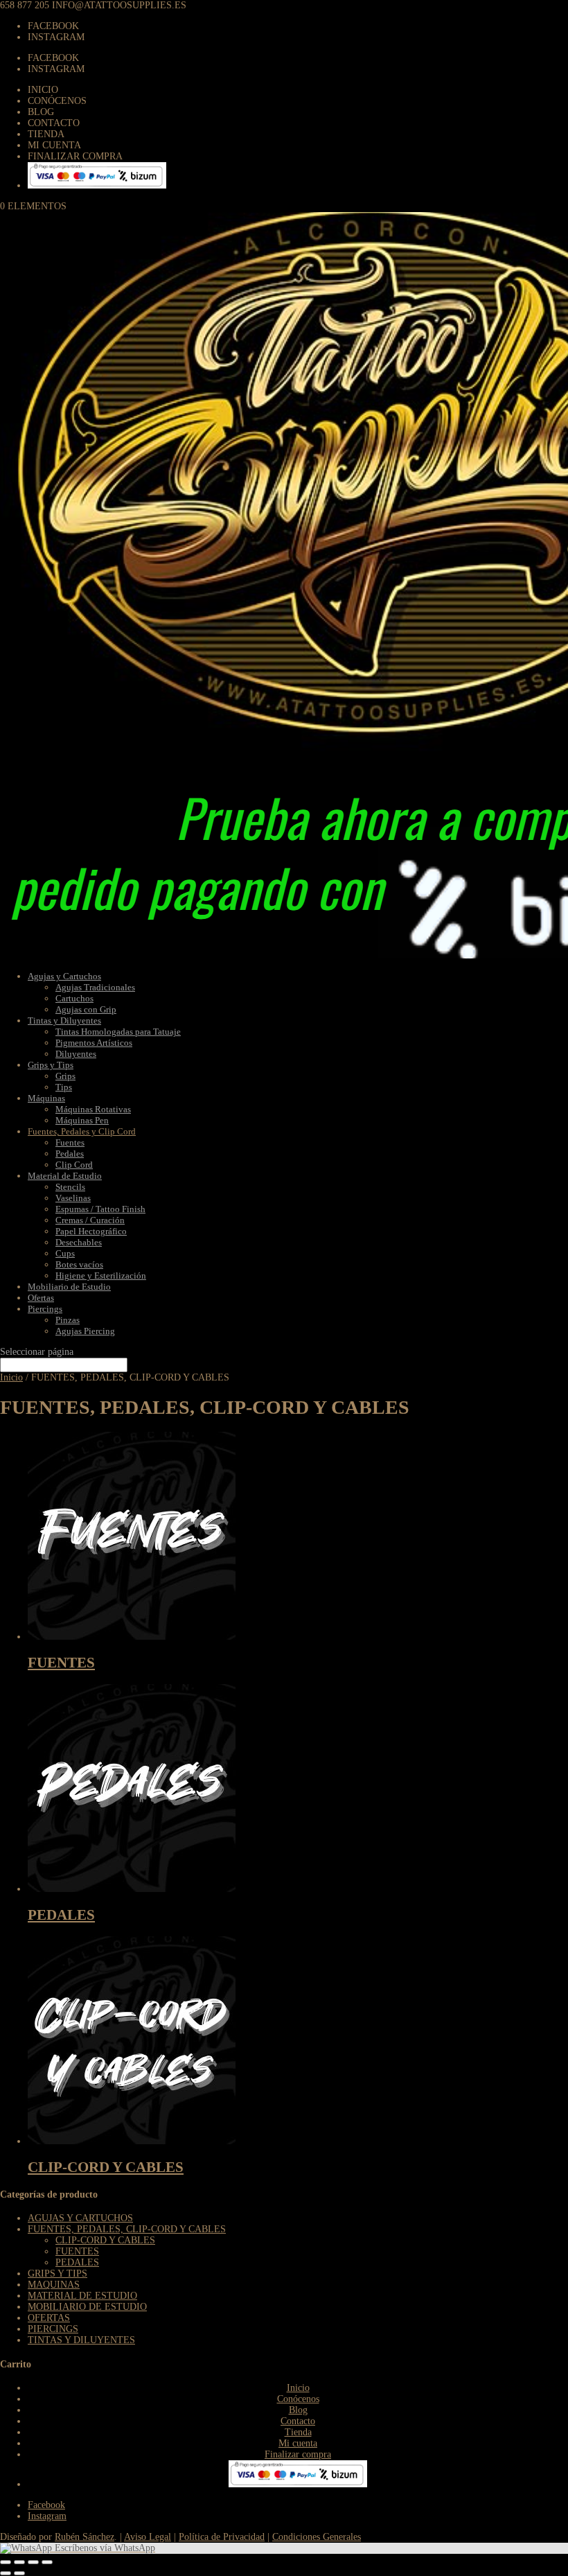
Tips (64, 1087)
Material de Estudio (65, 1176)
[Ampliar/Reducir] (47, 2562)
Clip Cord (74, 1165)
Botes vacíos (79, 1264)
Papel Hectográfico (91, 1231)
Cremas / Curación (90, 1220)
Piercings (45, 1309)
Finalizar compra (75, 156)
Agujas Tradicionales (95, 987)
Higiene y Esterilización (101, 1276)
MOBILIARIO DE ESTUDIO (87, 2307)
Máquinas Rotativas (93, 1109)
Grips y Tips (51, 1065)
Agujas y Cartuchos (64, 976)
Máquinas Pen (82, 1120)
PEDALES (77, 2262)
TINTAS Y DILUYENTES (81, 2340)
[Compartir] (19, 2562)
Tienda (46, 134)
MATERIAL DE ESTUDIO (82, 2296)
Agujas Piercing (85, 1331)
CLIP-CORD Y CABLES (105, 2240)
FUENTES (77, 2251)
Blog (41, 112)
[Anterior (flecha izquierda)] (6, 2573)
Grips (65, 1076)
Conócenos (57, 101)
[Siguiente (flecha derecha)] (19, 2573)
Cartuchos (74, 998)
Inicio (43, 90)
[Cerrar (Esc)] (6, 2562)
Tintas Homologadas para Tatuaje (118, 1032)
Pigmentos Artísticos (94, 1043)
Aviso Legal (148, 2537)
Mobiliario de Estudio (69, 1287)
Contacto (54, 123)
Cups (65, 1253)
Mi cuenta (54, 145)
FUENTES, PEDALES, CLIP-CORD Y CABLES (127, 2229)
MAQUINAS (54, 2285)
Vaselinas (73, 1198)
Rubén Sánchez (85, 2537)
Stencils (70, 1187)
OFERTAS (49, 2318)
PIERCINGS (53, 2329)
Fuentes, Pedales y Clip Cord (82, 1131)
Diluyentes (76, 1054)
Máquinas (46, 1098)
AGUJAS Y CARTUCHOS (80, 2218)
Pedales (70, 1154)
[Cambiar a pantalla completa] (33, 2562)
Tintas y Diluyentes (64, 1020)
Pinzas (68, 1320)
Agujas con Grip (86, 1009)
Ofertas (41, 1298)
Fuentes (70, 1142)
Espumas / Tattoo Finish (100, 1209)
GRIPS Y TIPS (57, 2273)
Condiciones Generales (317, 2537)
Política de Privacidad (222, 2537)
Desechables (79, 1242)
